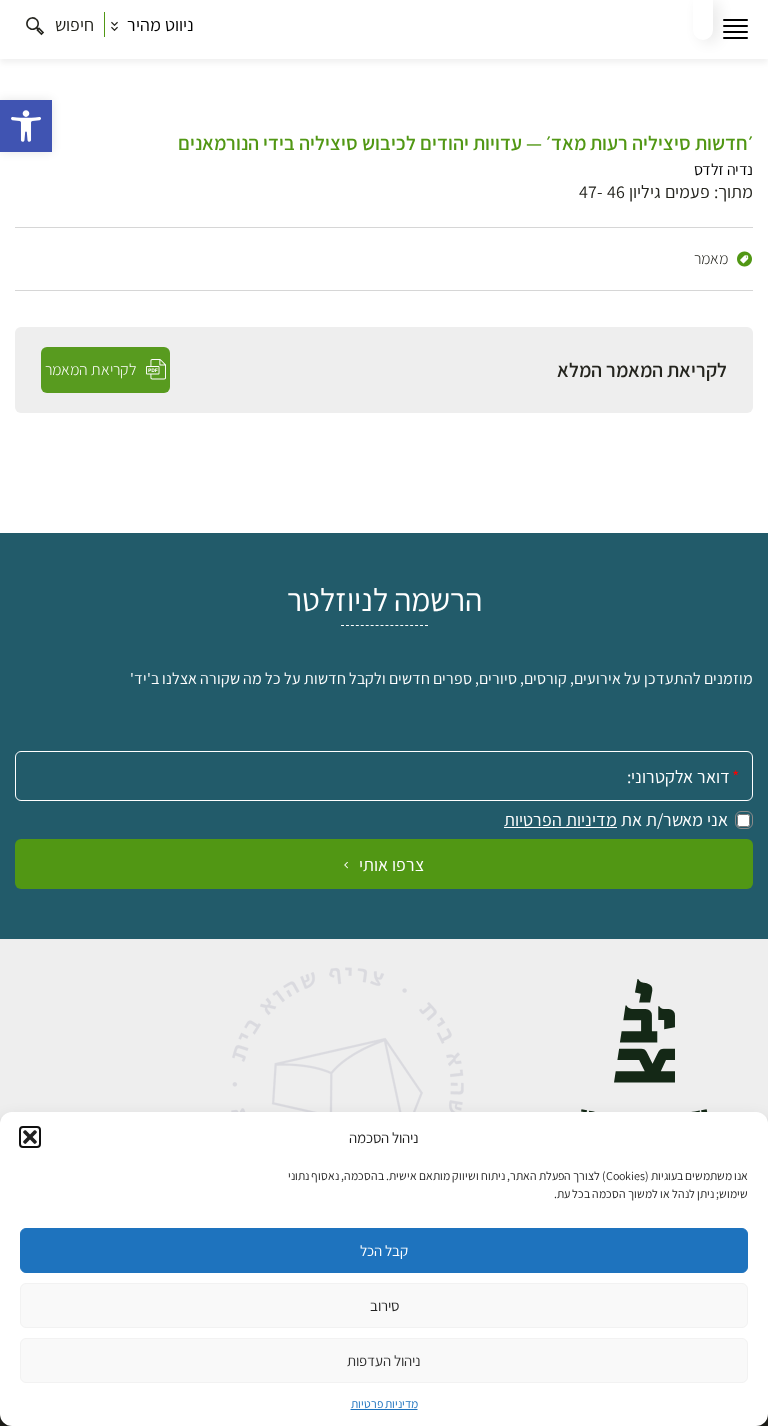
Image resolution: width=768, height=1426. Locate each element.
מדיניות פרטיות (384, 1403)
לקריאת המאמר (92, 369)
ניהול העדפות (384, 1360)
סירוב (384, 1305)
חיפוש (72, 24)
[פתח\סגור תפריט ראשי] (735, 29)
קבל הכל (384, 1250)
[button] (26, 126)
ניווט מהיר (158, 24)
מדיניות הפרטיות (560, 820)
